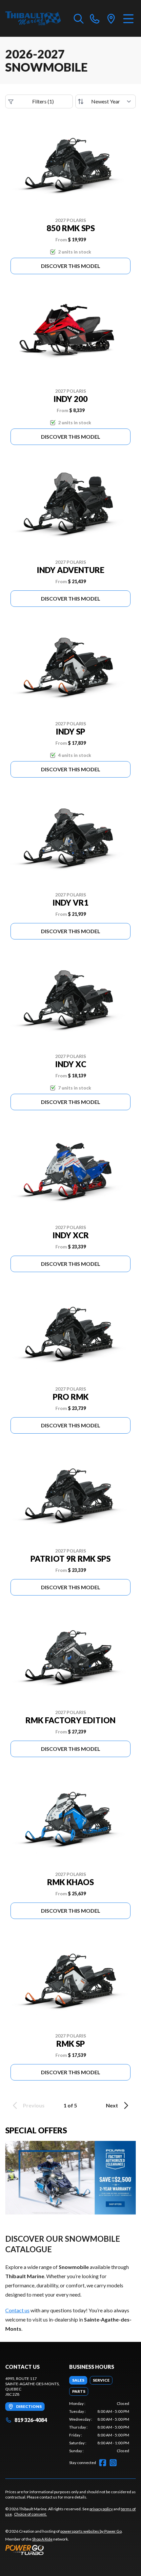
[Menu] (128, 18)
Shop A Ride (42, 2539)
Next (112, 2105)
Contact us (17, 2310)
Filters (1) (43, 101)
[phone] (95, 18)
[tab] (78, 2380)
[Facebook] (103, 2463)
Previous (34, 2105)
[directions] (111, 18)
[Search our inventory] (79, 18)
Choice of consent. (30, 2514)
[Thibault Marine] (33, 18)
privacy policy (101, 2509)
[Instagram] (113, 2463)
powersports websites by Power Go (91, 2531)
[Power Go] (64, 2550)
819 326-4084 (31, 2420)
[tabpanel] (99, 2427)
